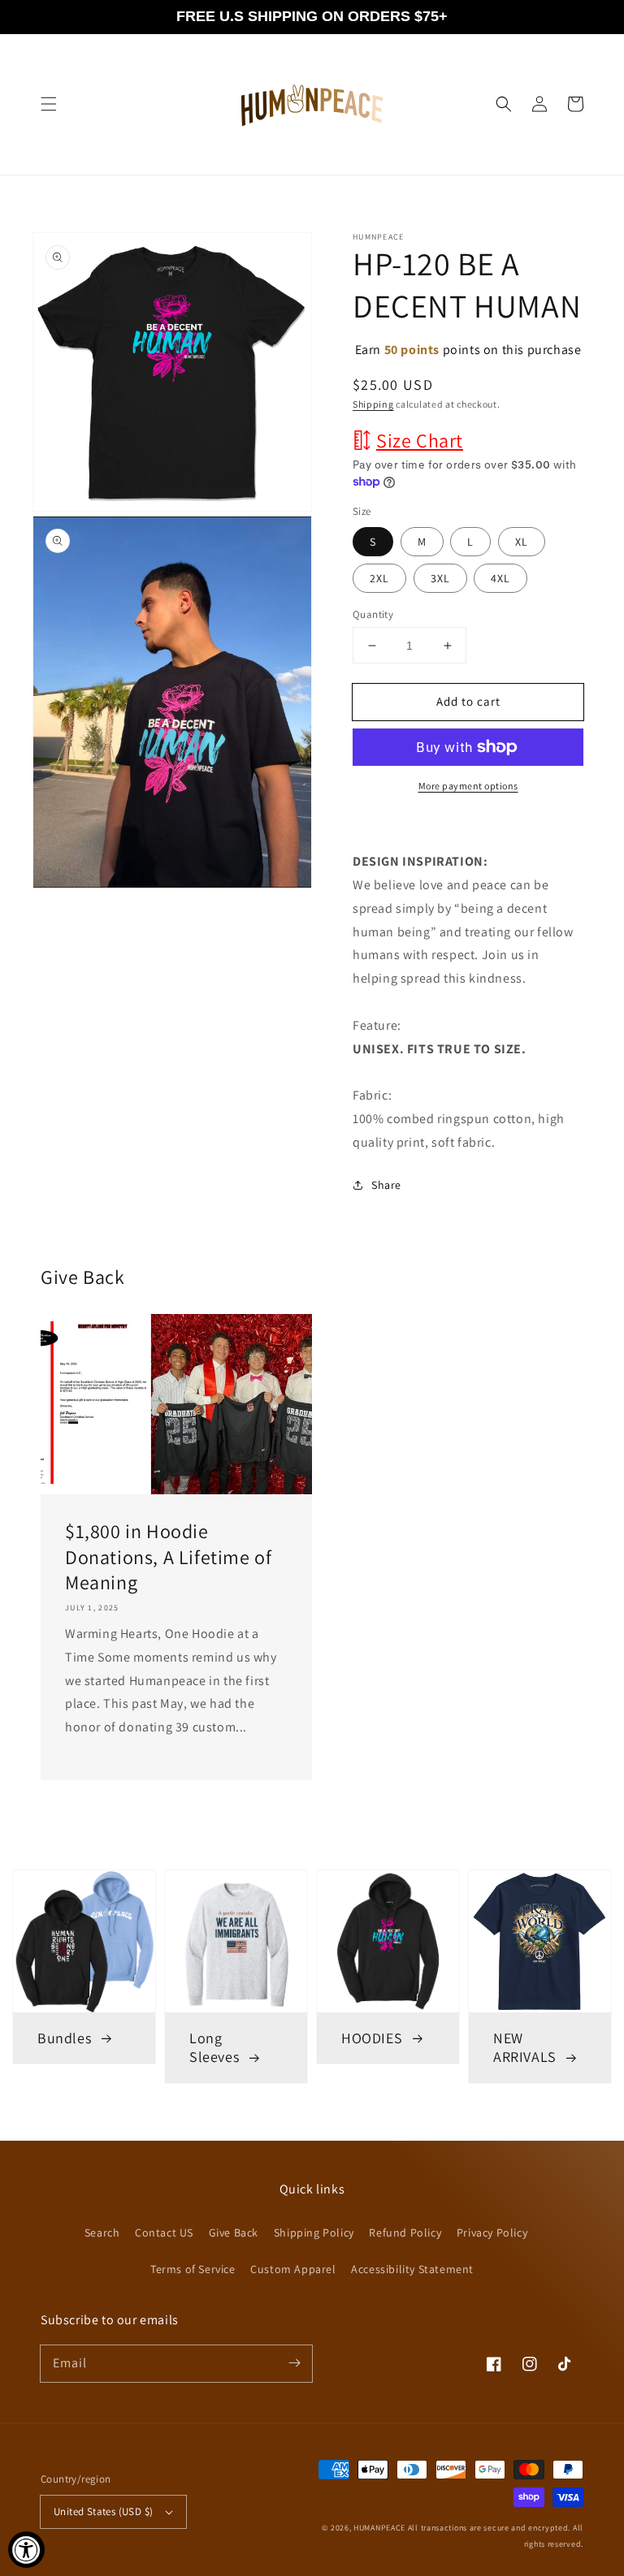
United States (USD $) (103, 2511)
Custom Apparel (293, 2269)
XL (522, 542)
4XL (500, 578)
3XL (440, 578)
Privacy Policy (492, 2232)
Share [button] (386, 1185)
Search (102, 2232)
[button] (49, 104)
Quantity (373, 614)
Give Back (234, 2232)
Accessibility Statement (412, 2269)
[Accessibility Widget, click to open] (26, 2550)
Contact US (164, 2232)
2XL (379, 578)
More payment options (468, 786)
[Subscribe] (294, 2363)
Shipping (373, 404)
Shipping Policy (314, 2232)
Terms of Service (193, 2269)
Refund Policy (405, 2232)
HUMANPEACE (379, 2528)
